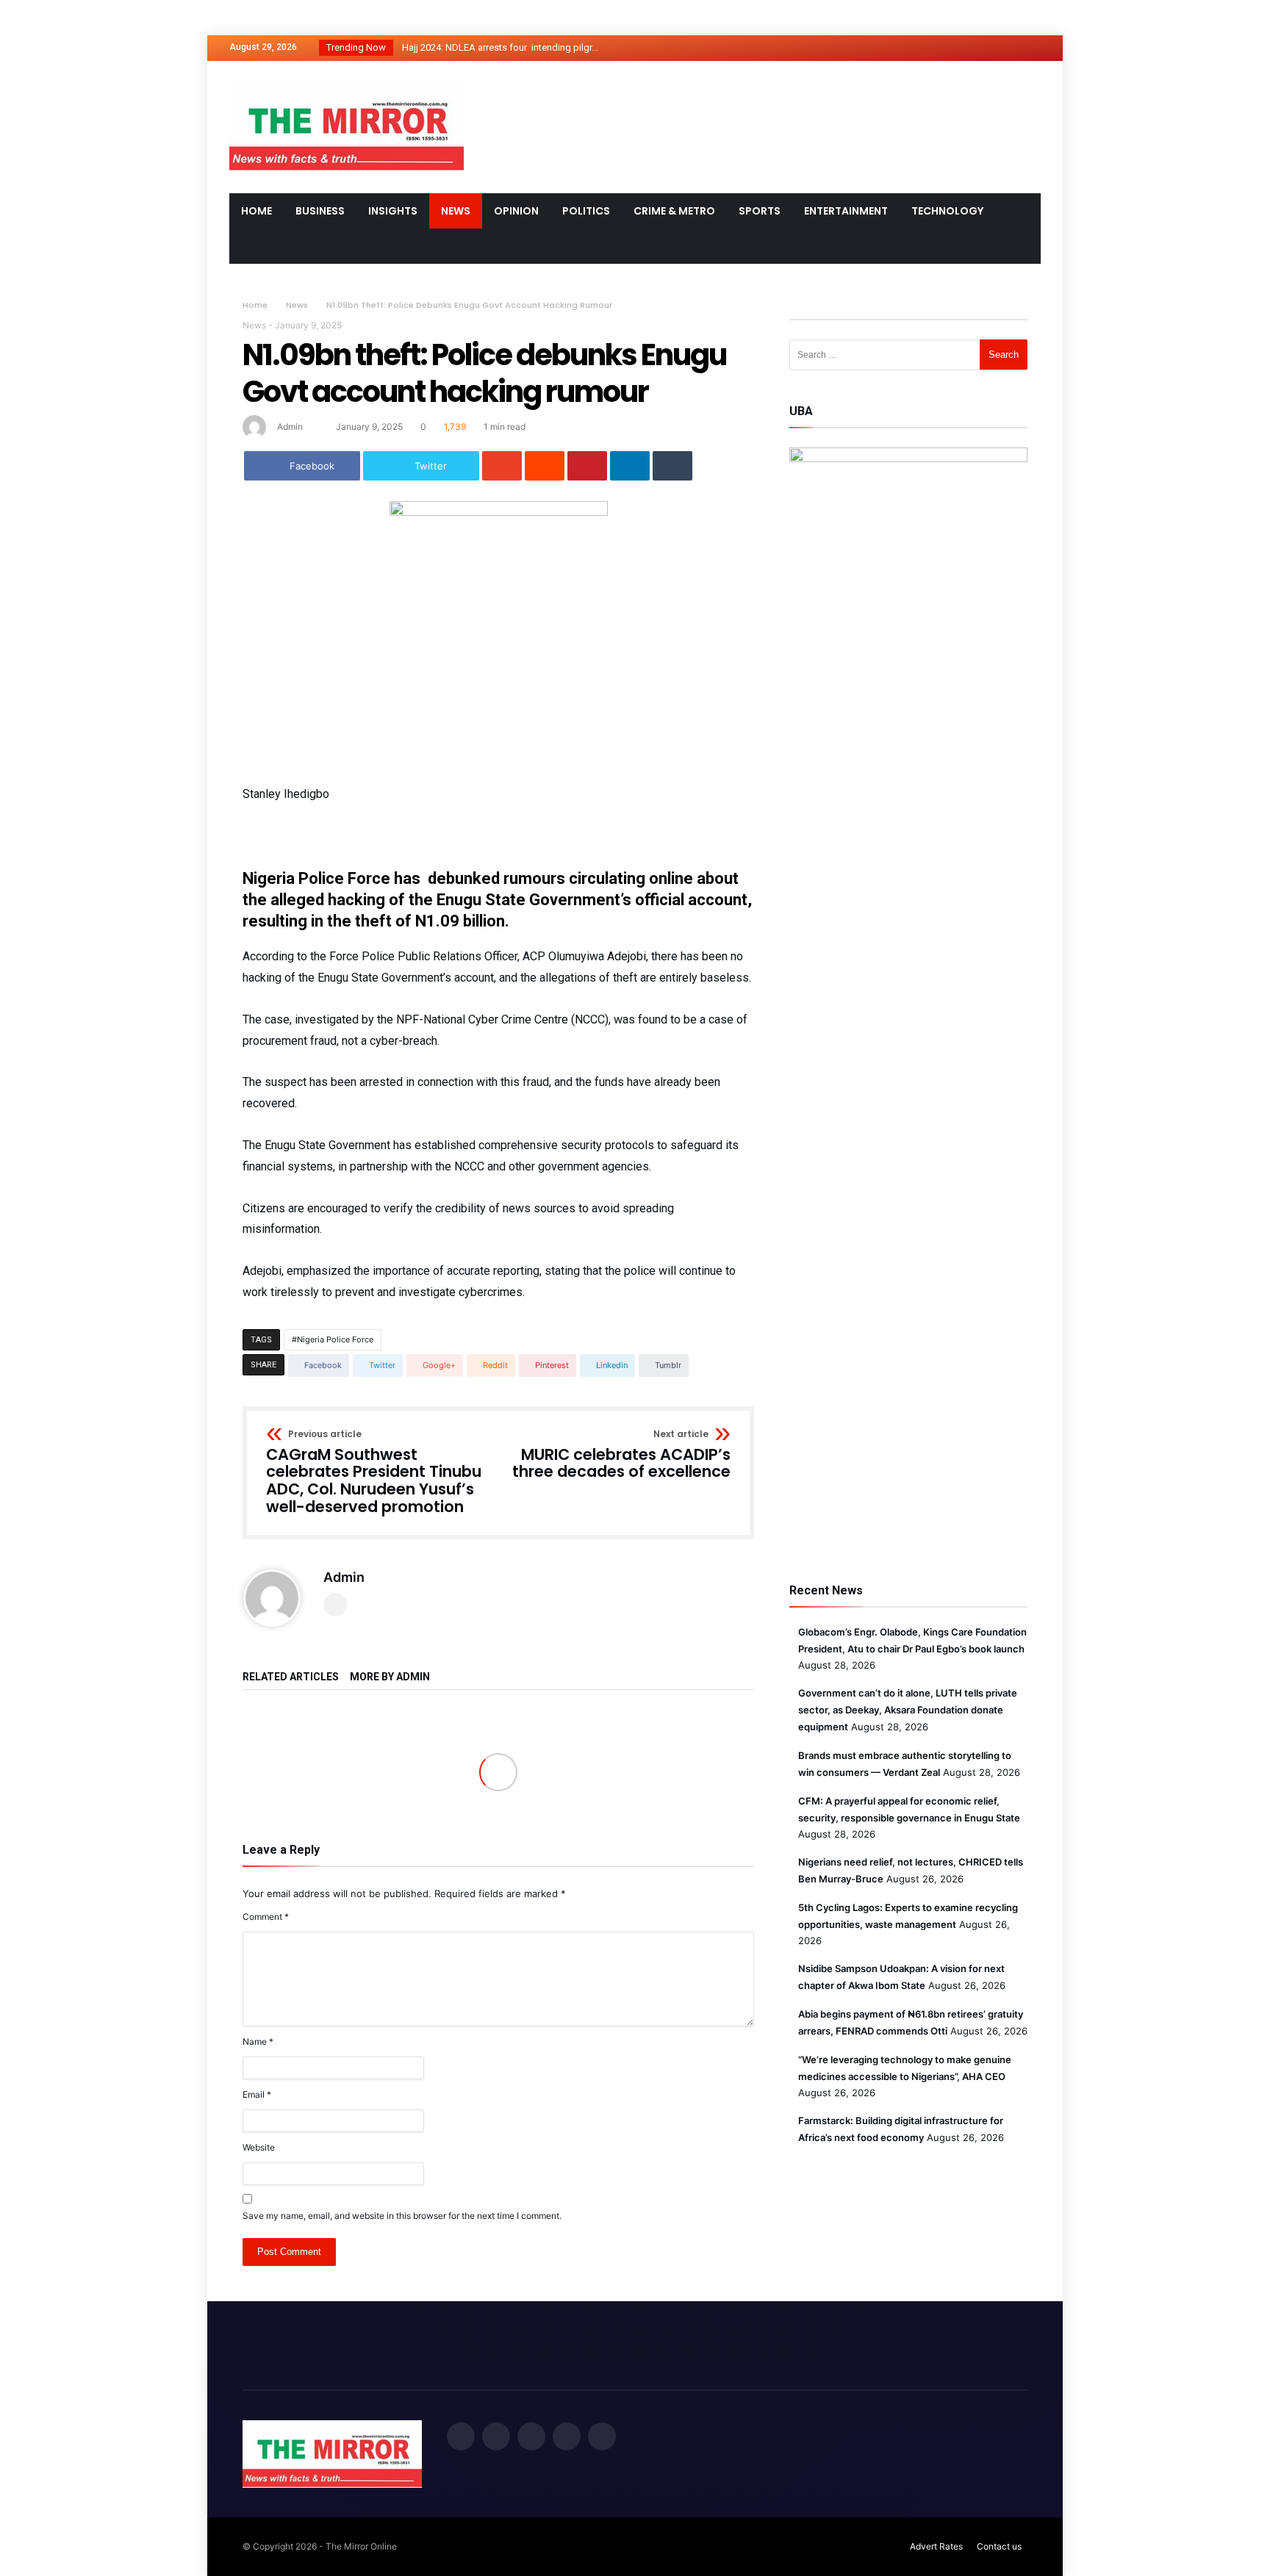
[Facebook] (920, 48)
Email (257, 2094)
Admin (290, 427)
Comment (266, 1917)
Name (258, 2041)
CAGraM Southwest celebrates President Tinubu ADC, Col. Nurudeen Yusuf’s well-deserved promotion (374, 1473)
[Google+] (975, 48)
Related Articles (291, 1677)
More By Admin (390, 1677)
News (297, 305)
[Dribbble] (1002, 48)
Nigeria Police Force (335, 1339)
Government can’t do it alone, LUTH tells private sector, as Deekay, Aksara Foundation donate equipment (908, 1710)
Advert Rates (936, 2546)
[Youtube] (1029, 48)
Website (259, 2147)
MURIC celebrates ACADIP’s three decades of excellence (621, 1455)
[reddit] (545, 466)
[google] (502, 466)
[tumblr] (672, 466)
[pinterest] (587, 466)
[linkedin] (630, 466)
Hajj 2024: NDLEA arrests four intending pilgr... (497, 47)
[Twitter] (947, 48)
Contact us (999, 2546)
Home (255, 305)
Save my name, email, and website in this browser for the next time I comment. (402, 2216)
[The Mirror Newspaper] (347, 83)
